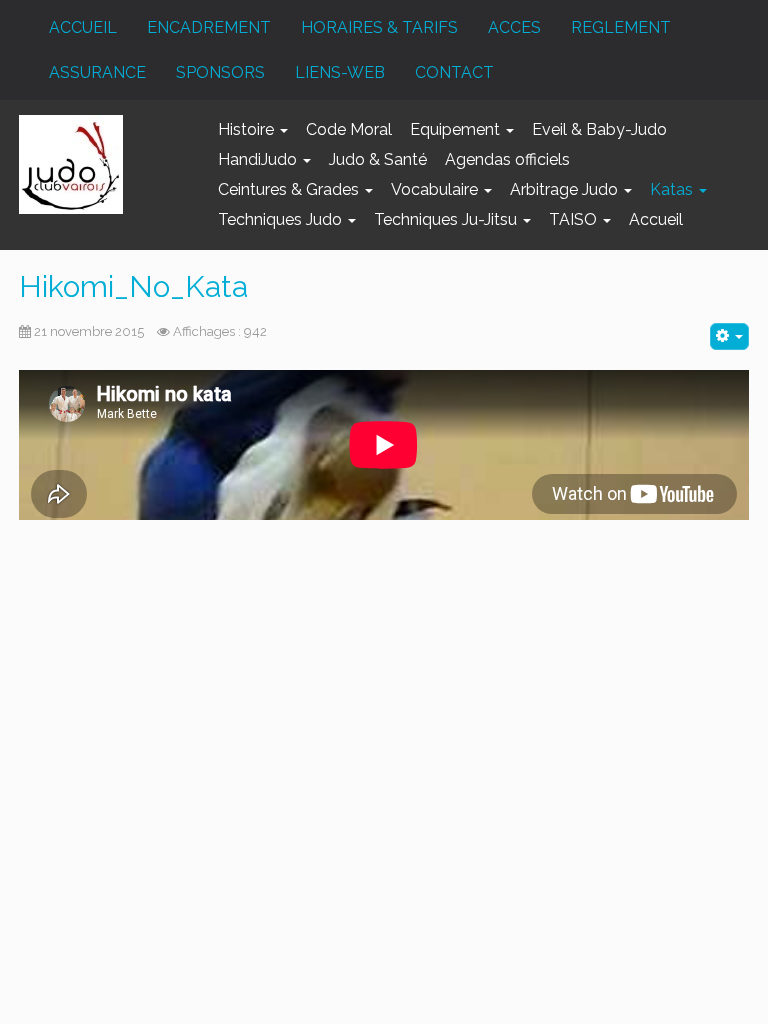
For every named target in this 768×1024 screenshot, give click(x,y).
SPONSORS (220, 72)
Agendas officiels (507, 159)
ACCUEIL (83, 27)
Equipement (457, 129)
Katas (673, 189)
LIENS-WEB (340, 72)
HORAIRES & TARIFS (379, 27)
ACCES (514, 27)
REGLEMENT (621, 27)
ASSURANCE (97, 72)
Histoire (248, 129)
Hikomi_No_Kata (133, 286)
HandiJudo (259, 159)
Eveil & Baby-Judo (599, 129)
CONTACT (454, 72)
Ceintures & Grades (290, 189)
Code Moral (349, 129)
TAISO (575, 219)
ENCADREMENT (209, 27)
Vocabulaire (436, 189)
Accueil (656, 219)
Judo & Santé (378, 159)
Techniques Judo (282, 219)
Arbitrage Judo (566, 189)
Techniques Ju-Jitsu (447, 219)
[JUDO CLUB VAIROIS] (71, 164)
